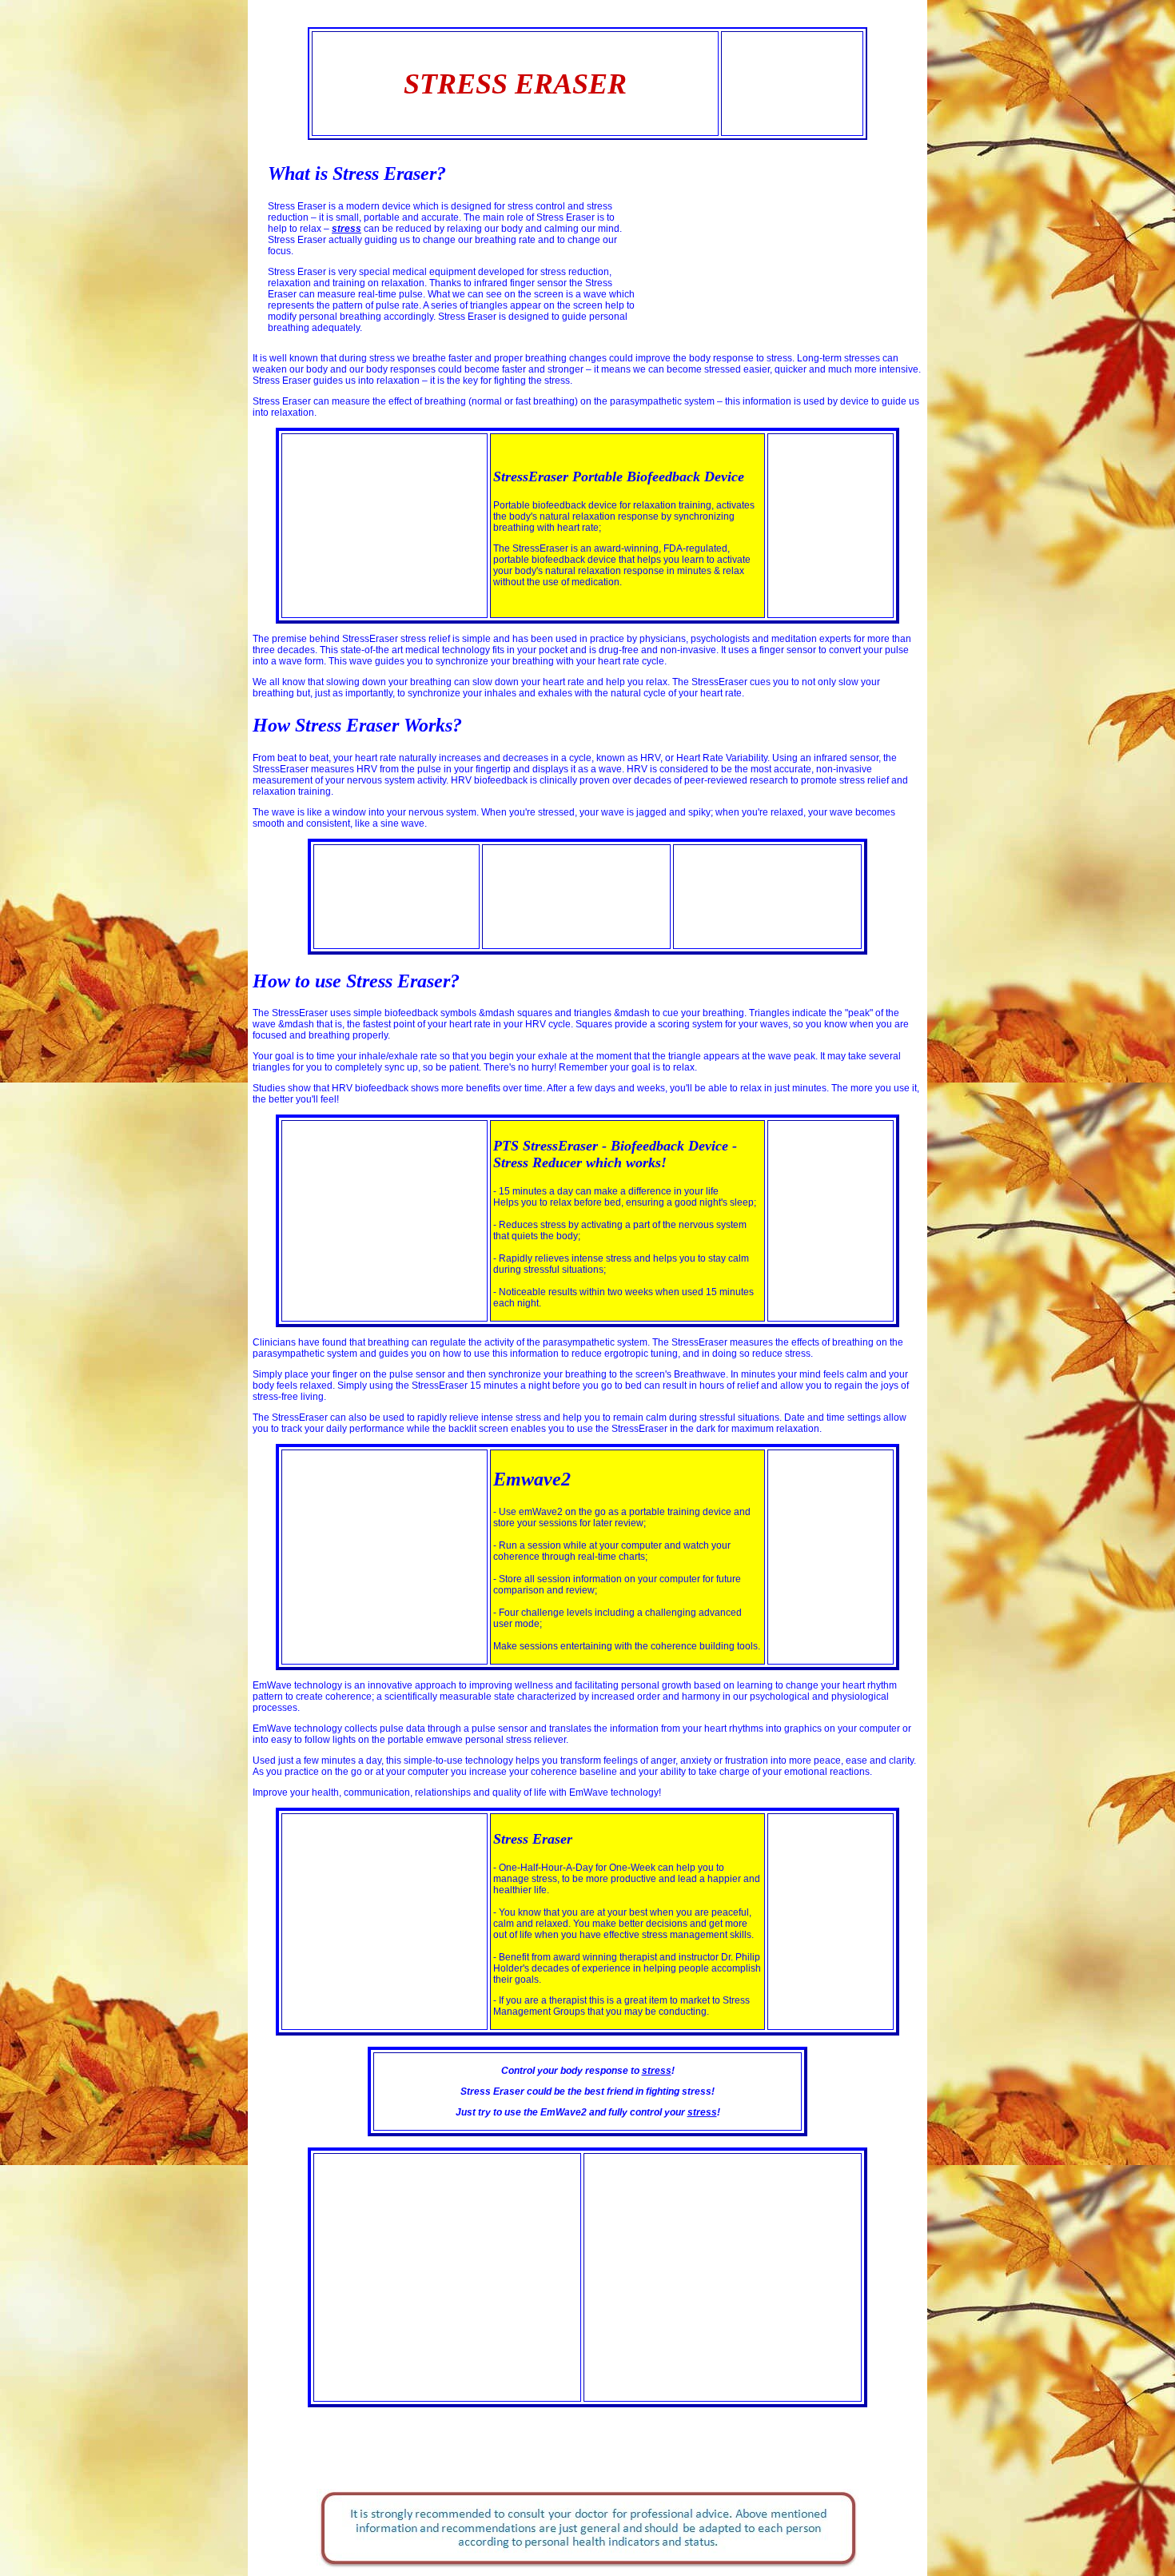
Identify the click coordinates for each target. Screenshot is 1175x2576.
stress (657, 2071)
